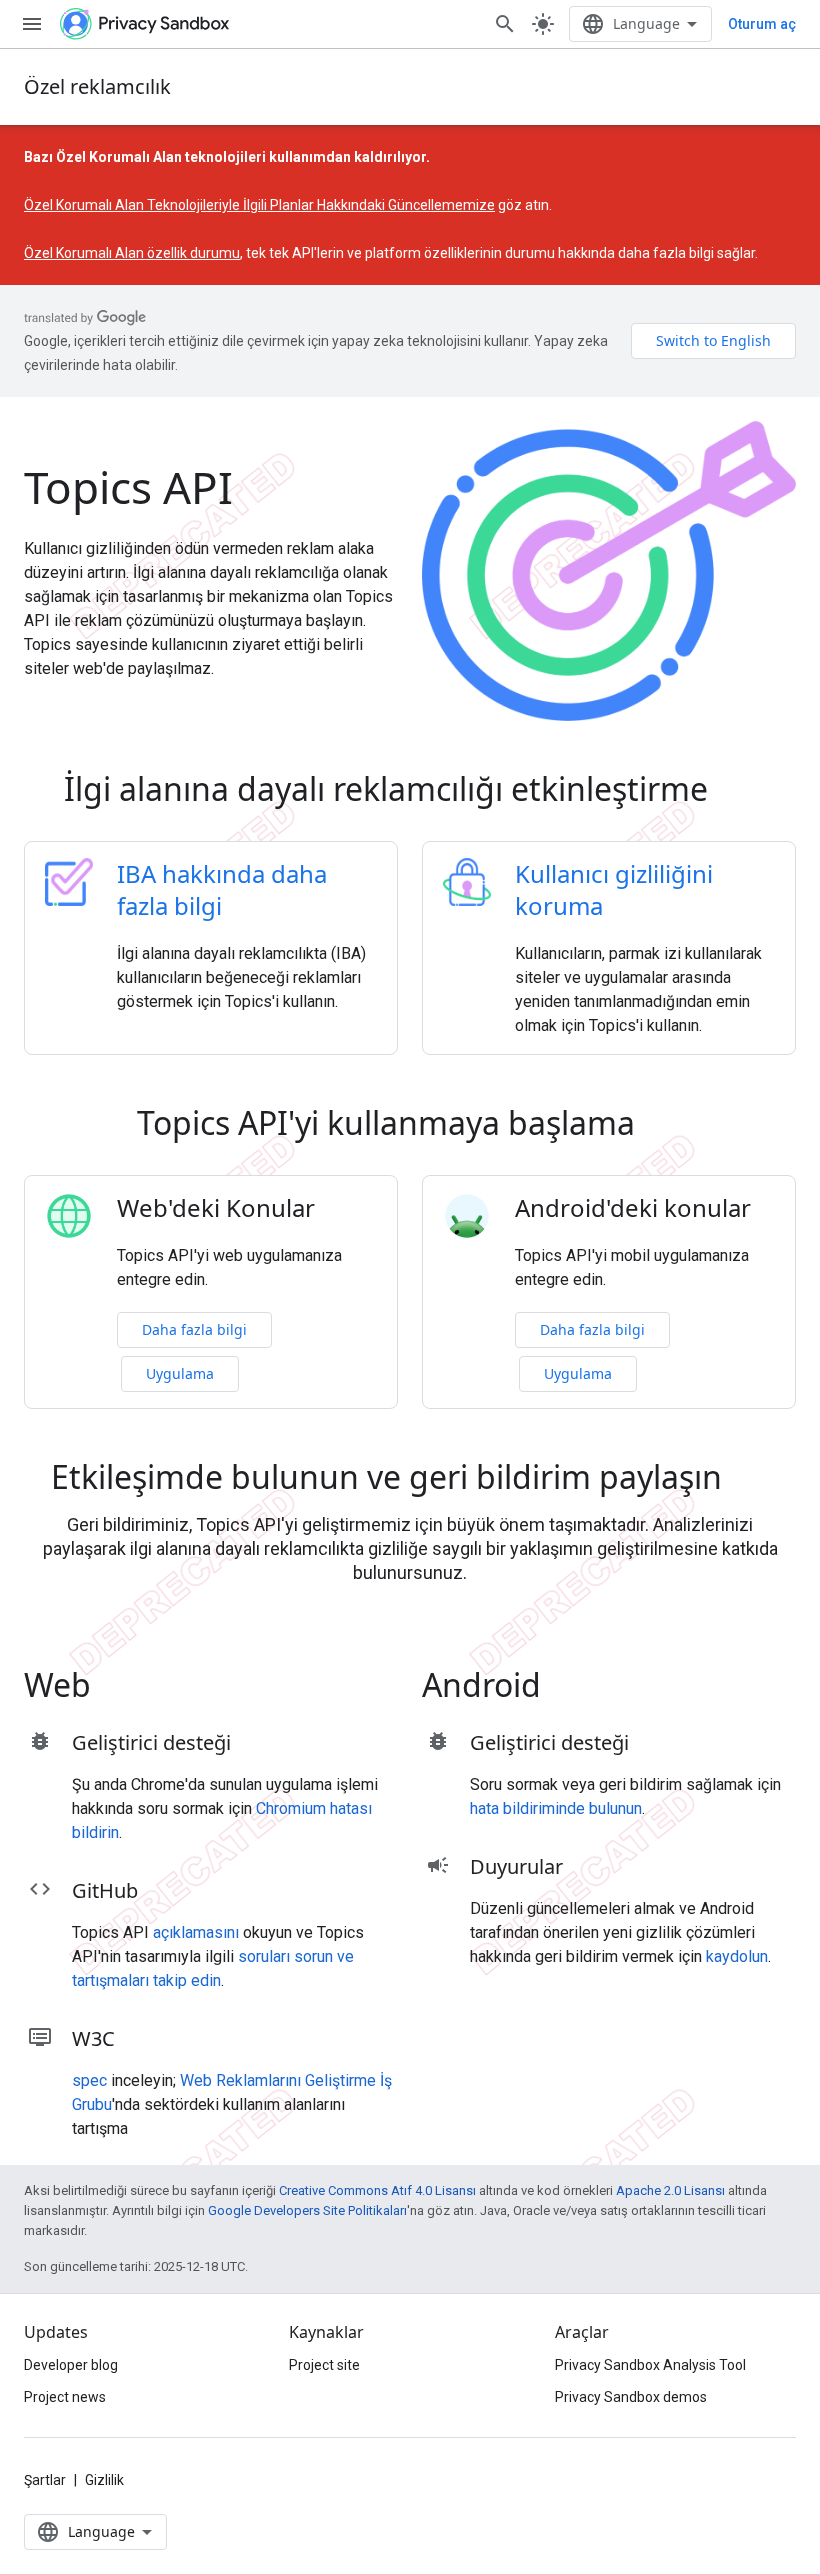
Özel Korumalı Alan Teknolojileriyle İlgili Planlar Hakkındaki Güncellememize (259, 205)
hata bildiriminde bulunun (556, 1808)
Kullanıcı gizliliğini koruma (614, 889)
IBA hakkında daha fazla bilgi (222, 889)
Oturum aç (762, 24)
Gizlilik (104, 2480)
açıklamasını (196, 1932)
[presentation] (410, 789)
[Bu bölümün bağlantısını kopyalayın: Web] (119, 1689)
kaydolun (737, 1956)
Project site (324, 2365)
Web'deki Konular (216, 1208)
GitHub (105, 1890)
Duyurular (516, 1866)
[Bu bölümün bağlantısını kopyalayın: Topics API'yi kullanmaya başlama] (663, 1127)
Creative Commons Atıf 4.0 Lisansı (377, 2190)
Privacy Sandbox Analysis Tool (650, 2365)
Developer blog (71, 2365)
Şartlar (45, 2480)
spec (89, 2080)
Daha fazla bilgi (194, 1329)
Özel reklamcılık (97, 86)
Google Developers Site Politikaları (307, 2210)
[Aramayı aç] (505, 24)
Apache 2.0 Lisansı (670, 2190)
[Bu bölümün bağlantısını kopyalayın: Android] (569, 1689)
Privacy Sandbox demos (631, 2397)
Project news (65, 2397)
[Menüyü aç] (32, 24)
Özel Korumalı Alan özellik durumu (132, 253)
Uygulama (180, 1373)
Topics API (128, 487)
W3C (93, 2038)
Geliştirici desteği (151, 1742)
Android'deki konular (633, 1208)
